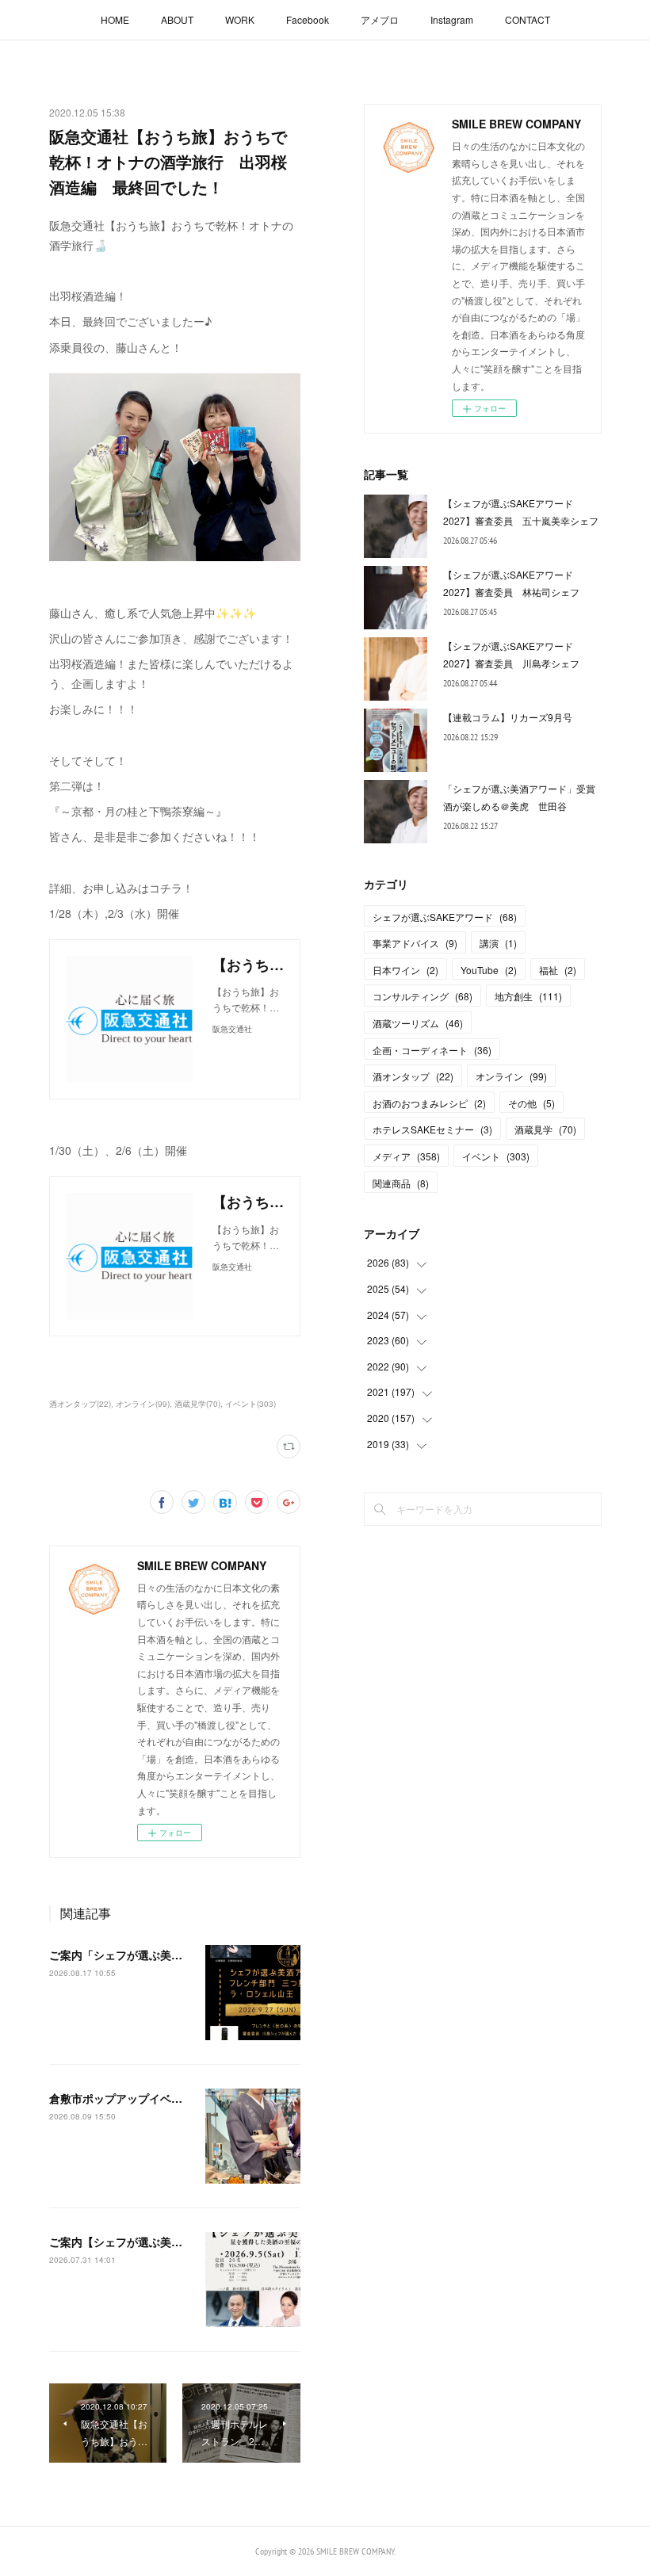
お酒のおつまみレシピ (429, 1103)
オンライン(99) (143, 1404)
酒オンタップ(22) (80, 1404)
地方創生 (528, 996)
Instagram (452, 19)
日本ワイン (405, 970)
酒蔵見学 (545, 1129)
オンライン (511, 1076)
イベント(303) (250, 1404)
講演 (498, 943)
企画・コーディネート (432, 1050)
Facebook (308, 19)
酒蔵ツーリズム (418, 1023)
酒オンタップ (413, 1076)
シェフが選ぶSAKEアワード (445, 917)
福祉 (558, 970)
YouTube (489, 970)
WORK (240, 19)
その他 (531, 1103)
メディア (406, 1156)
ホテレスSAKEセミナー (432, 1129)
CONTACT (528, 19)
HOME (115, 19)
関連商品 (401, 1183)
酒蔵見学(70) (197, 1404)
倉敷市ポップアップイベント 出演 (138, 2098)
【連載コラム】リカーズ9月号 (508, 717)
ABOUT (177, 19)
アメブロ (380, 19)
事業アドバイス (415, 943)
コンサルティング (422, 996)
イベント (496, 1156)
